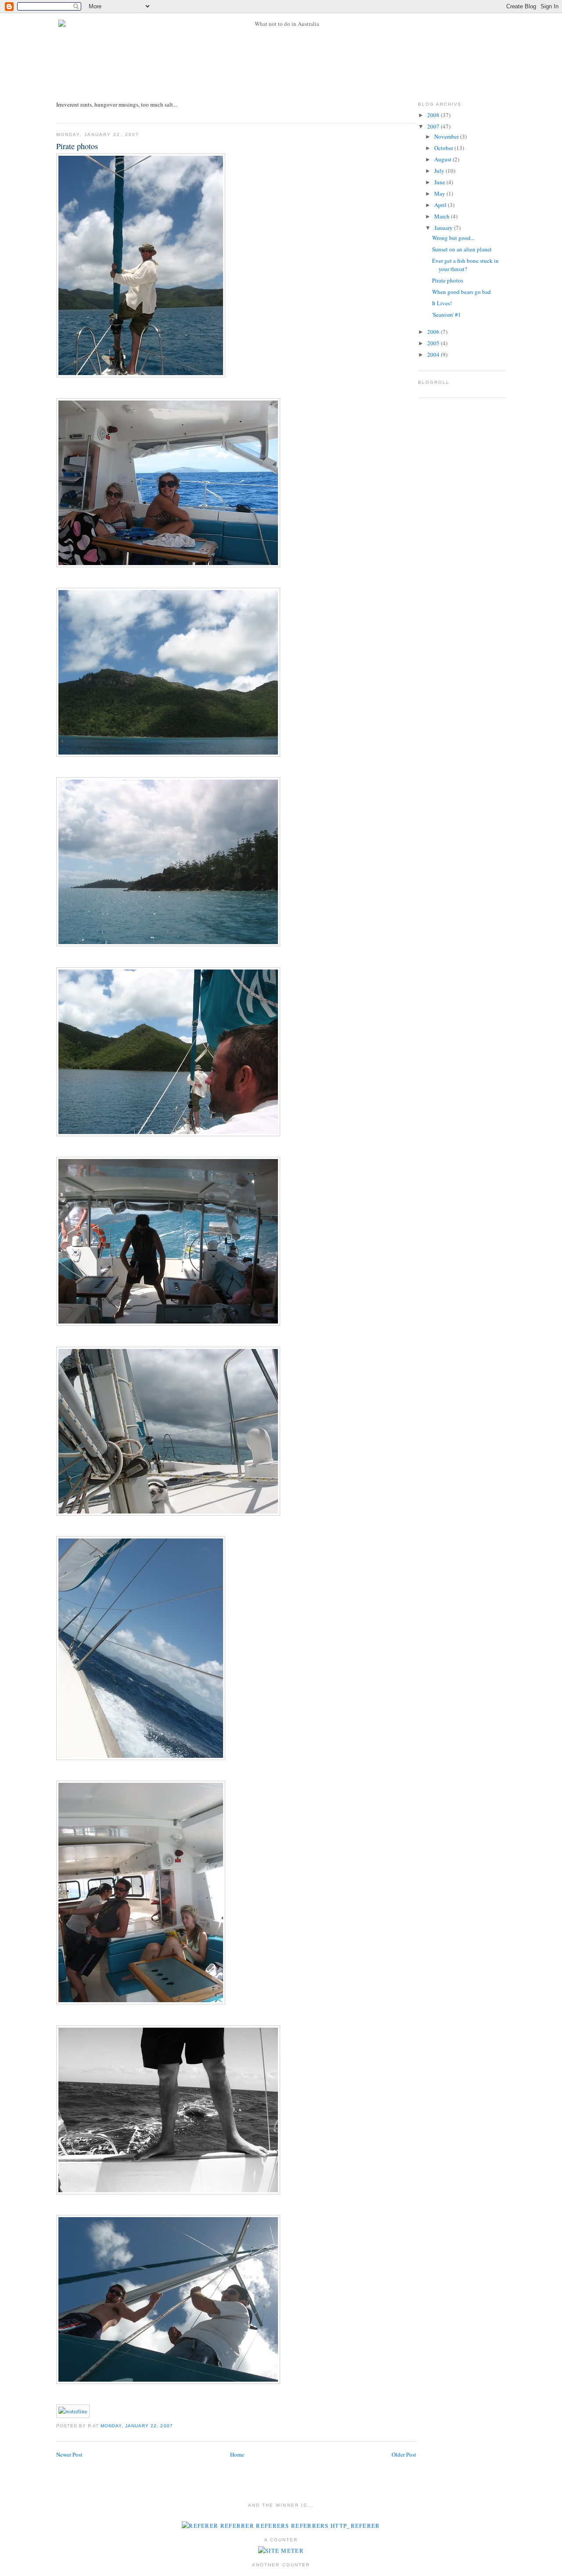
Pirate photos (77, 146)
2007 (434, 126)
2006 (434, 332)
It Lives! (442, 303)
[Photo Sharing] (141, 375)
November (447, 136)
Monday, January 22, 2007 (137, 2426)
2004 (434, 354)
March (443, 216)
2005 (434, 343)
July (440, 171)
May (440, 193)
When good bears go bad (461, 292)
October (444, 148)
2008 (434, 115)
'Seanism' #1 (447, 315)
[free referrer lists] (281, 2526)
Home (237, 2454)
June (440, 182)
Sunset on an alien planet (462, 249)
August (443, 159)
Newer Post (69, 2454)
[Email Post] (176, 2426)
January (444, 228)
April (441, 205)
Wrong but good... (453, 238)
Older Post (404, 2454)
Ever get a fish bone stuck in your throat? (465, 265)
